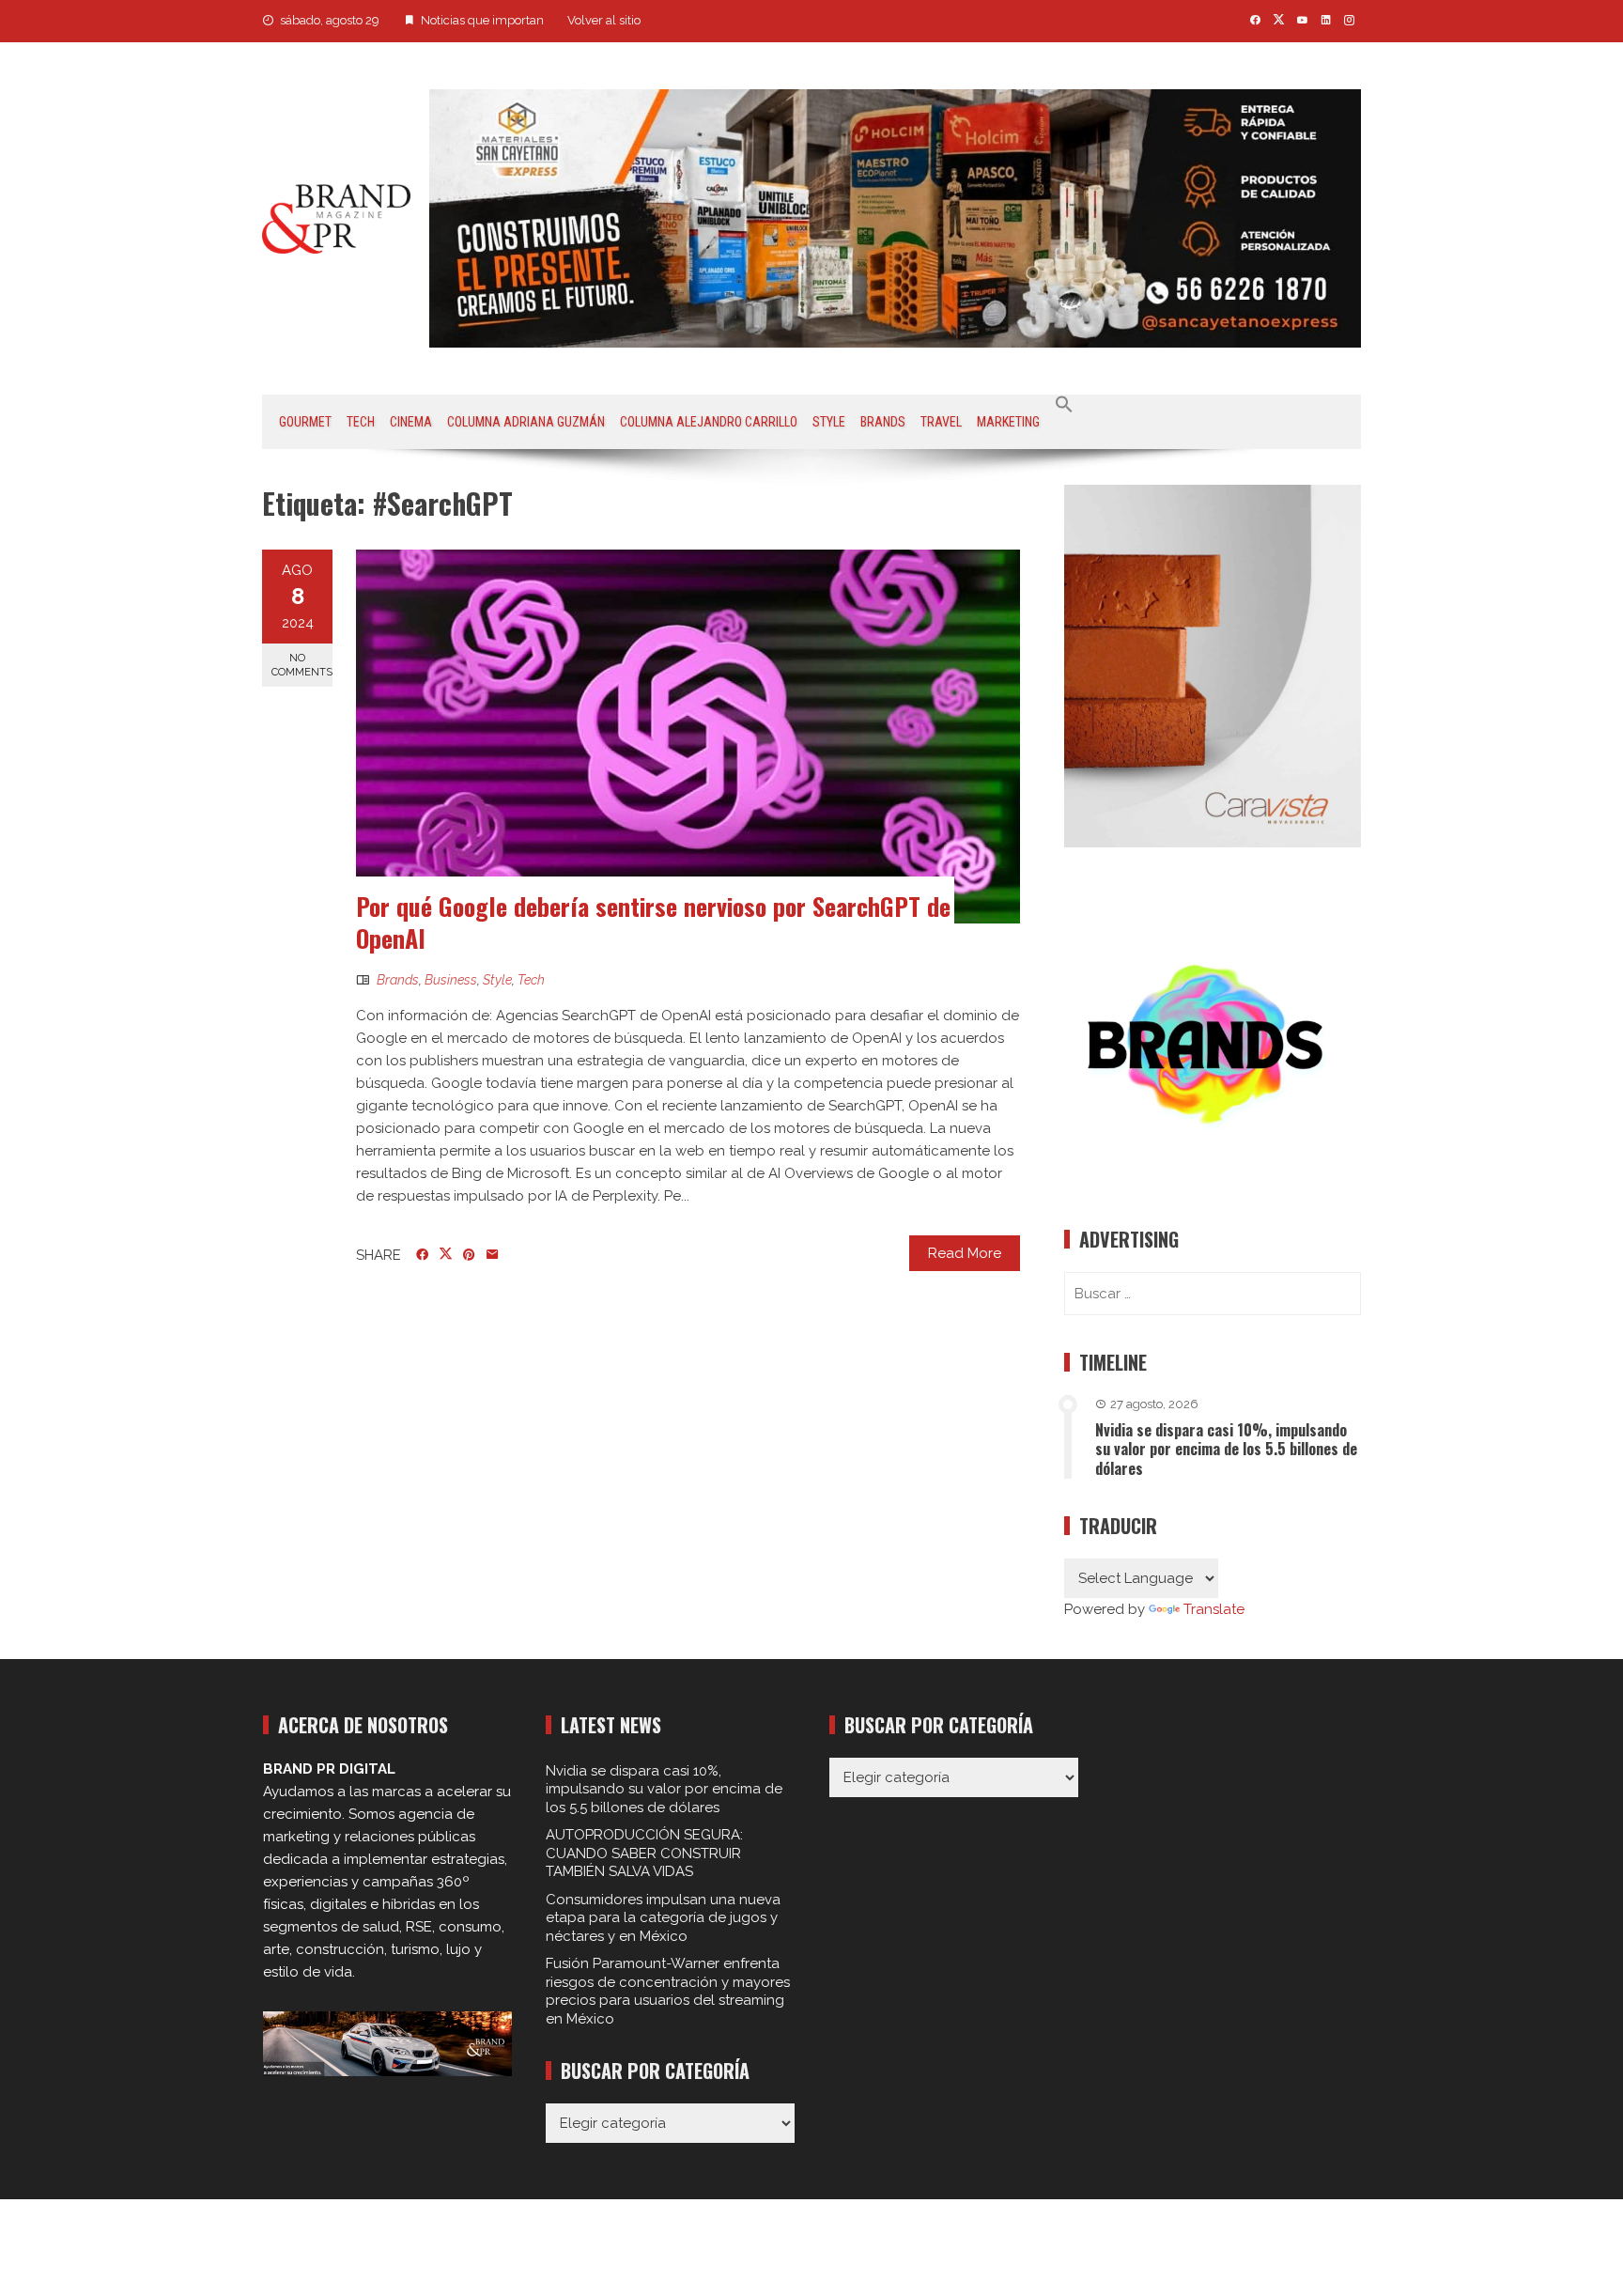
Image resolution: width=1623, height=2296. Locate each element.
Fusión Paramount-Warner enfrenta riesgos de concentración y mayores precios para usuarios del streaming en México (668, 1991)
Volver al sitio (604, 20)
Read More (965, 1253)
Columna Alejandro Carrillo (709, 422)
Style (829, 422)
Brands (883, 422)
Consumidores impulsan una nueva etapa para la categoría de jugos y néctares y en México (663, 1918)
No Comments (302, 665)
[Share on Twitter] (446, 1254)
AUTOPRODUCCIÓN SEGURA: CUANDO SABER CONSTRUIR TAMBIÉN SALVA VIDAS (644, 1853)
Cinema (411, 422)
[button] (1064, 405)
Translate (1214, 1609)
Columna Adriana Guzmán (526, 422)
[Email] (493, 1255)
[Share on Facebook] (422, 1255)
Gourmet (305, 422)
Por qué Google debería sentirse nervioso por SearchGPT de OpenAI (653, 922)
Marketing (1008, 422)
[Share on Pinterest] (469, 1255)
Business (451, 980)
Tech (361, 422)
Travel (941, 422)
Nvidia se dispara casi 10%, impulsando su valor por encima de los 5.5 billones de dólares (1226, 1450)
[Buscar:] (1213, 1294)
